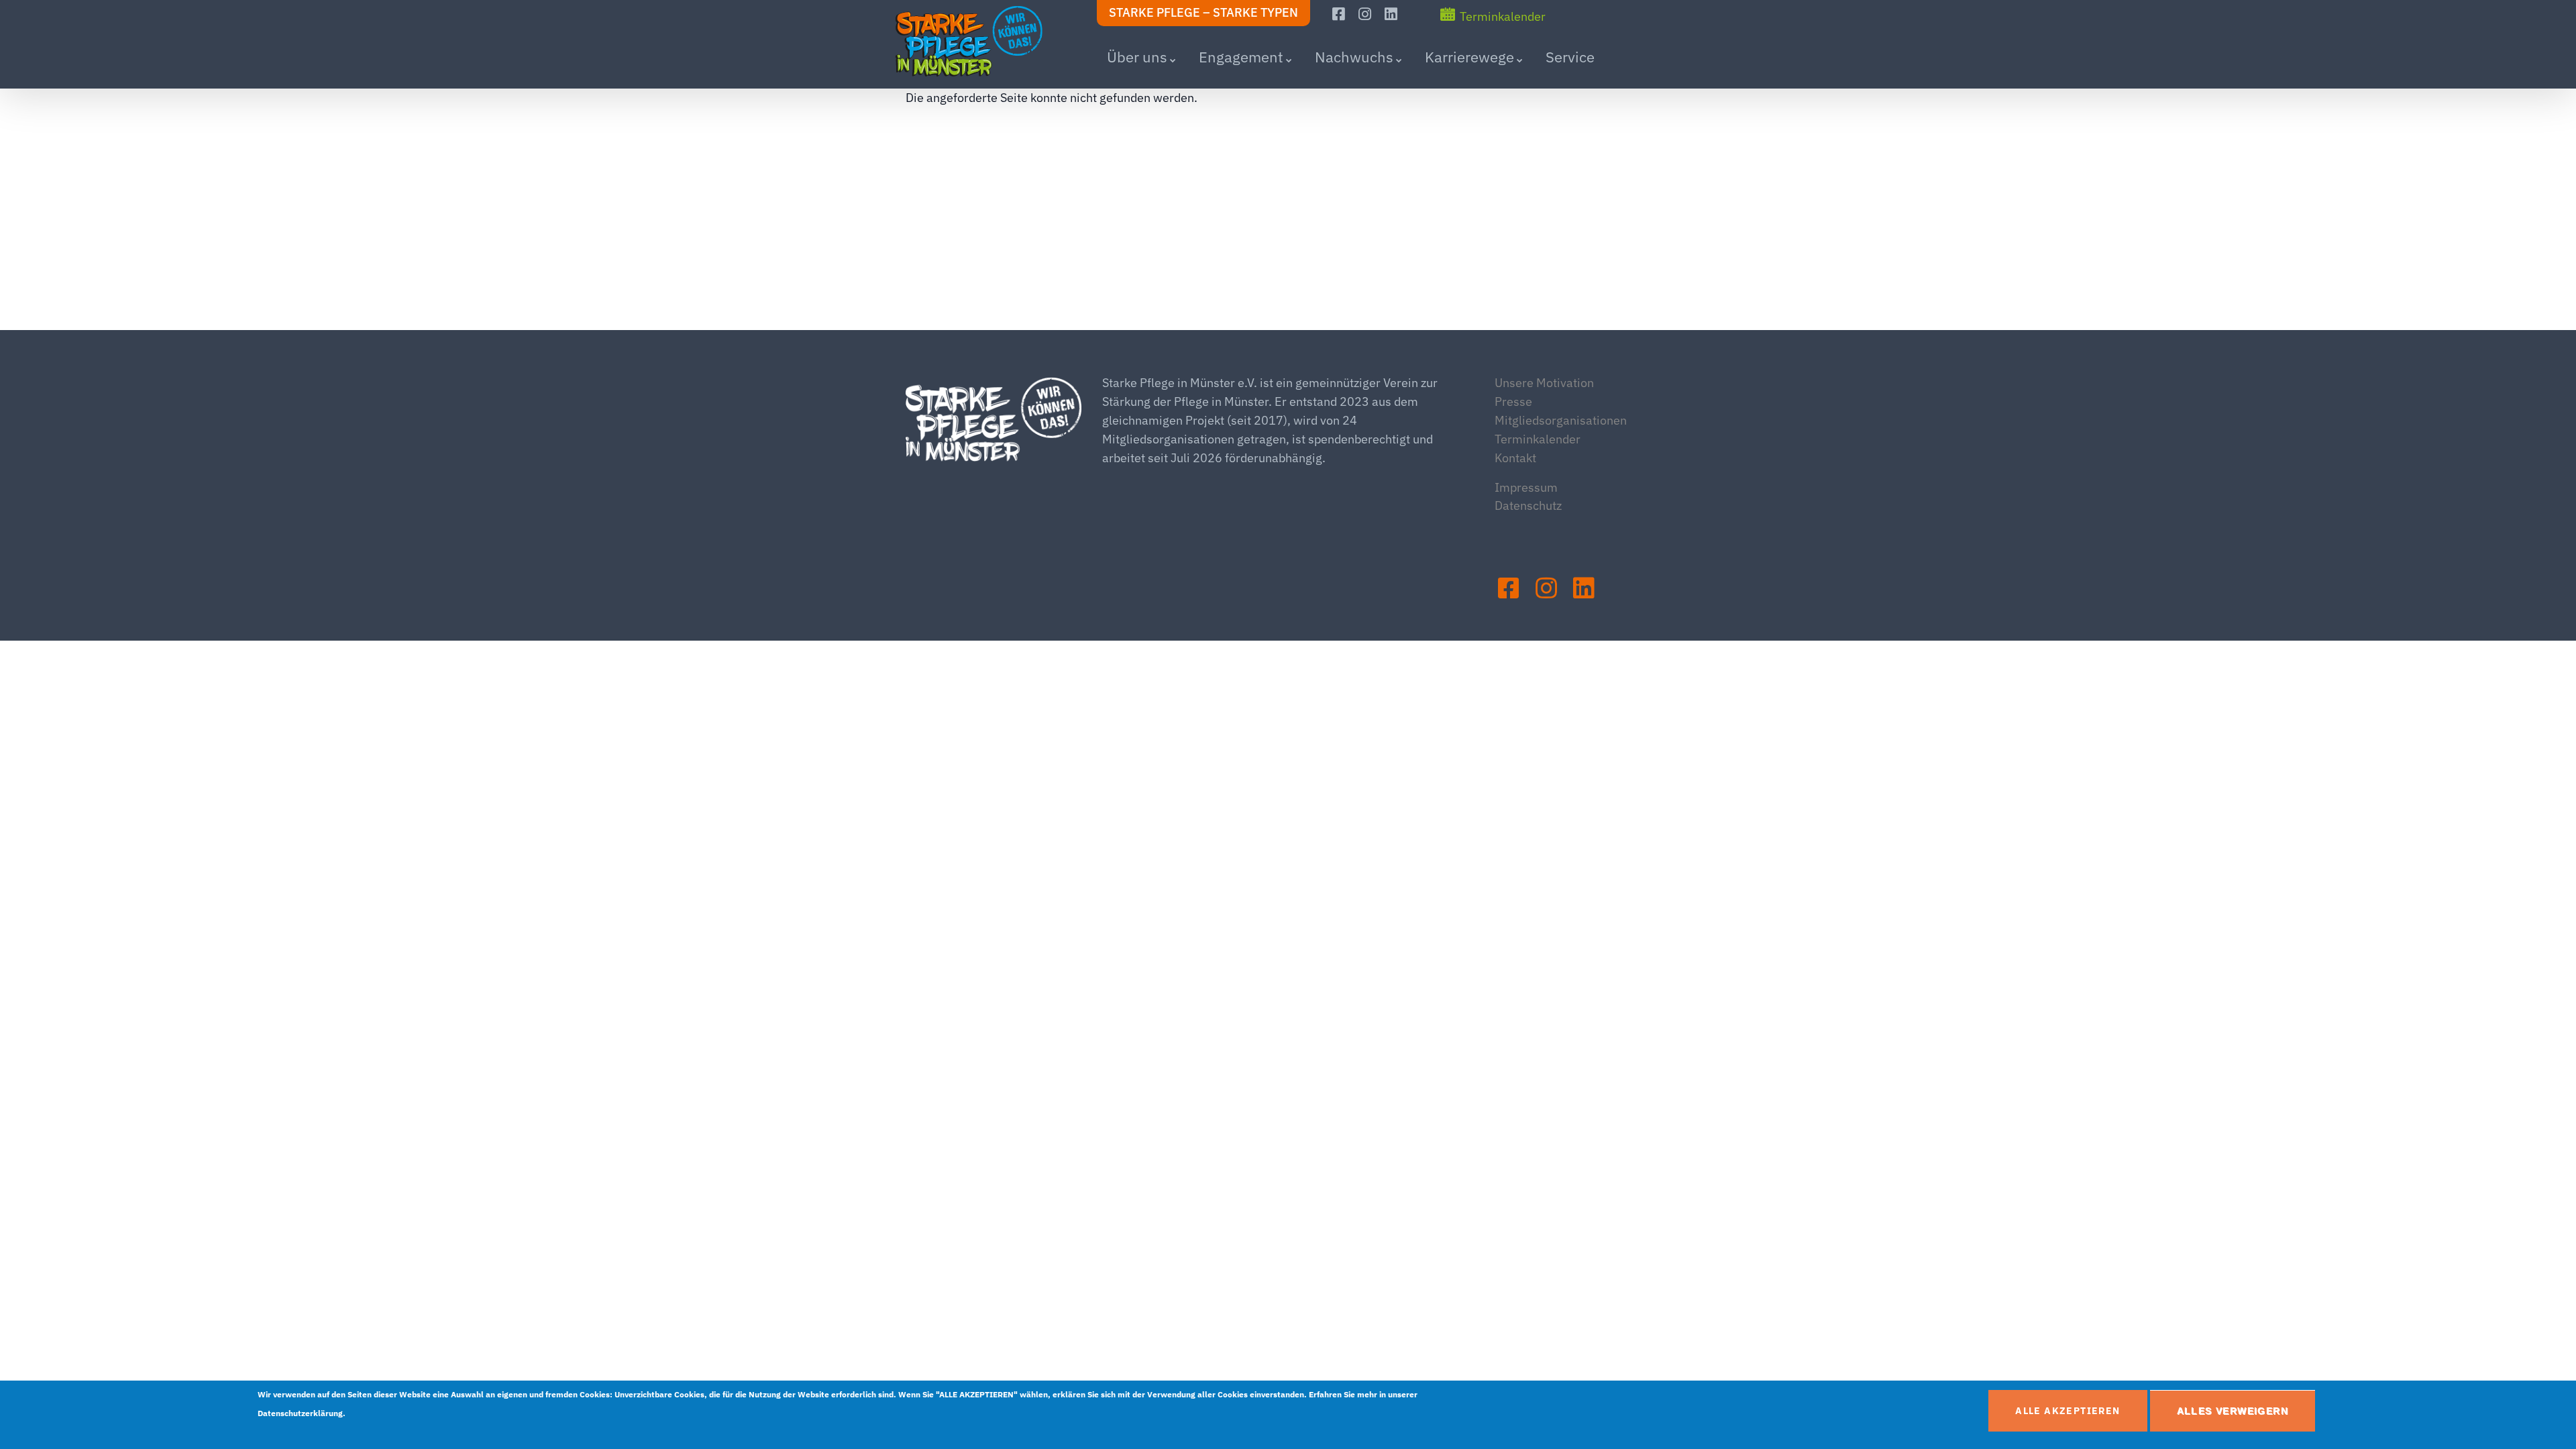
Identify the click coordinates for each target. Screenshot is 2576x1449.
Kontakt (1515, 458)
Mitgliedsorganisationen (1561, 420)
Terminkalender (1503, 16)
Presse (1513, 401)
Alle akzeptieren (2068, 1411)
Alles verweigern (2233, 1411)
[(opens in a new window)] (1340, 14)
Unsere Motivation (1544, 383)
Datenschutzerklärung (300, 1413)
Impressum (1526, 487)
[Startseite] (979, 42)
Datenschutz (1528, 505)
